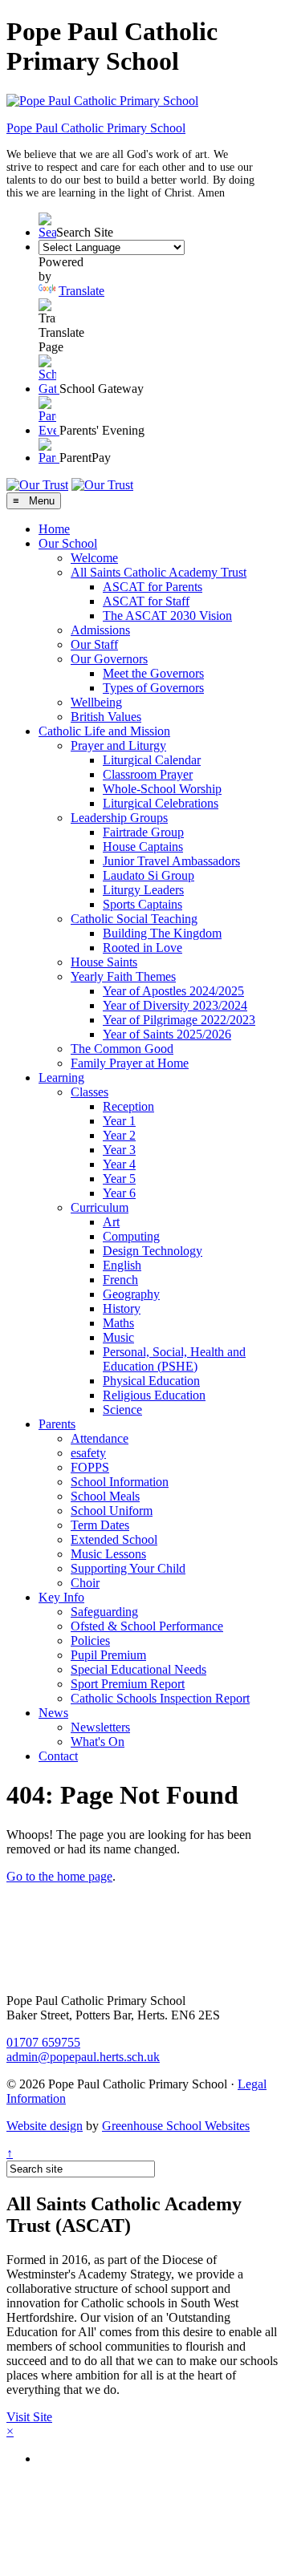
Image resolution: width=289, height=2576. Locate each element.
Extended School (114, 1539)
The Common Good (122, 1049)
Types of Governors (153, 688)
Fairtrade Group (143, 832)
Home (54, 529)
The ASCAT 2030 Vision (167, 616)
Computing (131, 1236)
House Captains (143, 847)
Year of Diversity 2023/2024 (175, 1005)
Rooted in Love (142, 948)
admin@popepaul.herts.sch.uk (83, 2057)
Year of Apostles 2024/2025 (173, 991)
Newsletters (100, 1727)
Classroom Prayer (148, 774)
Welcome (94, 558)
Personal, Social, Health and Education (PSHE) (174, 1359)
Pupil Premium (108, 1655)
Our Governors (109, 659)
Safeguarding (104, 1612)
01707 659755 (43, 2042)
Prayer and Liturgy (118, 745)
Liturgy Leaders (143, 890)
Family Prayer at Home (130, 1063)
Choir (85, 1583)
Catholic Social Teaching (134, 919)
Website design (45, 2126)
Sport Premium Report (128, 1684)
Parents (57, 1424)
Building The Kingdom (162, 933)
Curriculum (100, 1207)
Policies (90, 1640)
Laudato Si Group (149, 875)
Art (111, 1222)
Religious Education (154, 1395)
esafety (88, 1453)
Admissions (100, 630)
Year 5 (119, 1179)
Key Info (61, 1597)
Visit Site (29, 2417)
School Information (120, 1482)
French (120, 1280)
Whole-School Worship (162, 789)
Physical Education (151, 1381)
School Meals (105, 1496)
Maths (118, 1323)
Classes (90, 1092)
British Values (106, 717)
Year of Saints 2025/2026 (167, 1034)
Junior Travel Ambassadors (171, 861)
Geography (131, 1294)
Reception (128, 1106)
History (122, 1308)
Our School (68, 543)
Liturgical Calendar (152, 760)
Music (118, 1337)
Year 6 (119, 1193)
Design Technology (153, 1251)
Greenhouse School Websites (176, 2126)
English (122, 1265)
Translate (81, 291)
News (53, 1713)
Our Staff (94, 644)
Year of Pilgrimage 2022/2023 (179, 1020)
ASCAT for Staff (146, 601)
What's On (98, 1742)
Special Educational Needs (138, 1669)
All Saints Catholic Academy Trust (159, 572)
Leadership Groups (119, 818)
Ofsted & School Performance (147, 1626)
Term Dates (100, 1525)
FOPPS (90, 1467)
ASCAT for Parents (153, 587)
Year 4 (119, 1164)
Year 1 (119, 1121)
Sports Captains (142, 904)
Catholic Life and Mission (104, 731)
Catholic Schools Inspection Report (160, 1698)
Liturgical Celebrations (161, 803)
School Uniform (112, 1511)
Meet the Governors (153, 673)
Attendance (100, 1438)
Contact (58, 1756)
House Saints (104, 962)
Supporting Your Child (128, 1568)
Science (122, 1410)
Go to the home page (59, 1876)
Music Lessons (108, 1554)
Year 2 (119, 1135)
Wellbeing (96, 702)
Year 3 (119, 1150)
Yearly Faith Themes (123, 976)
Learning (61, 1077)
